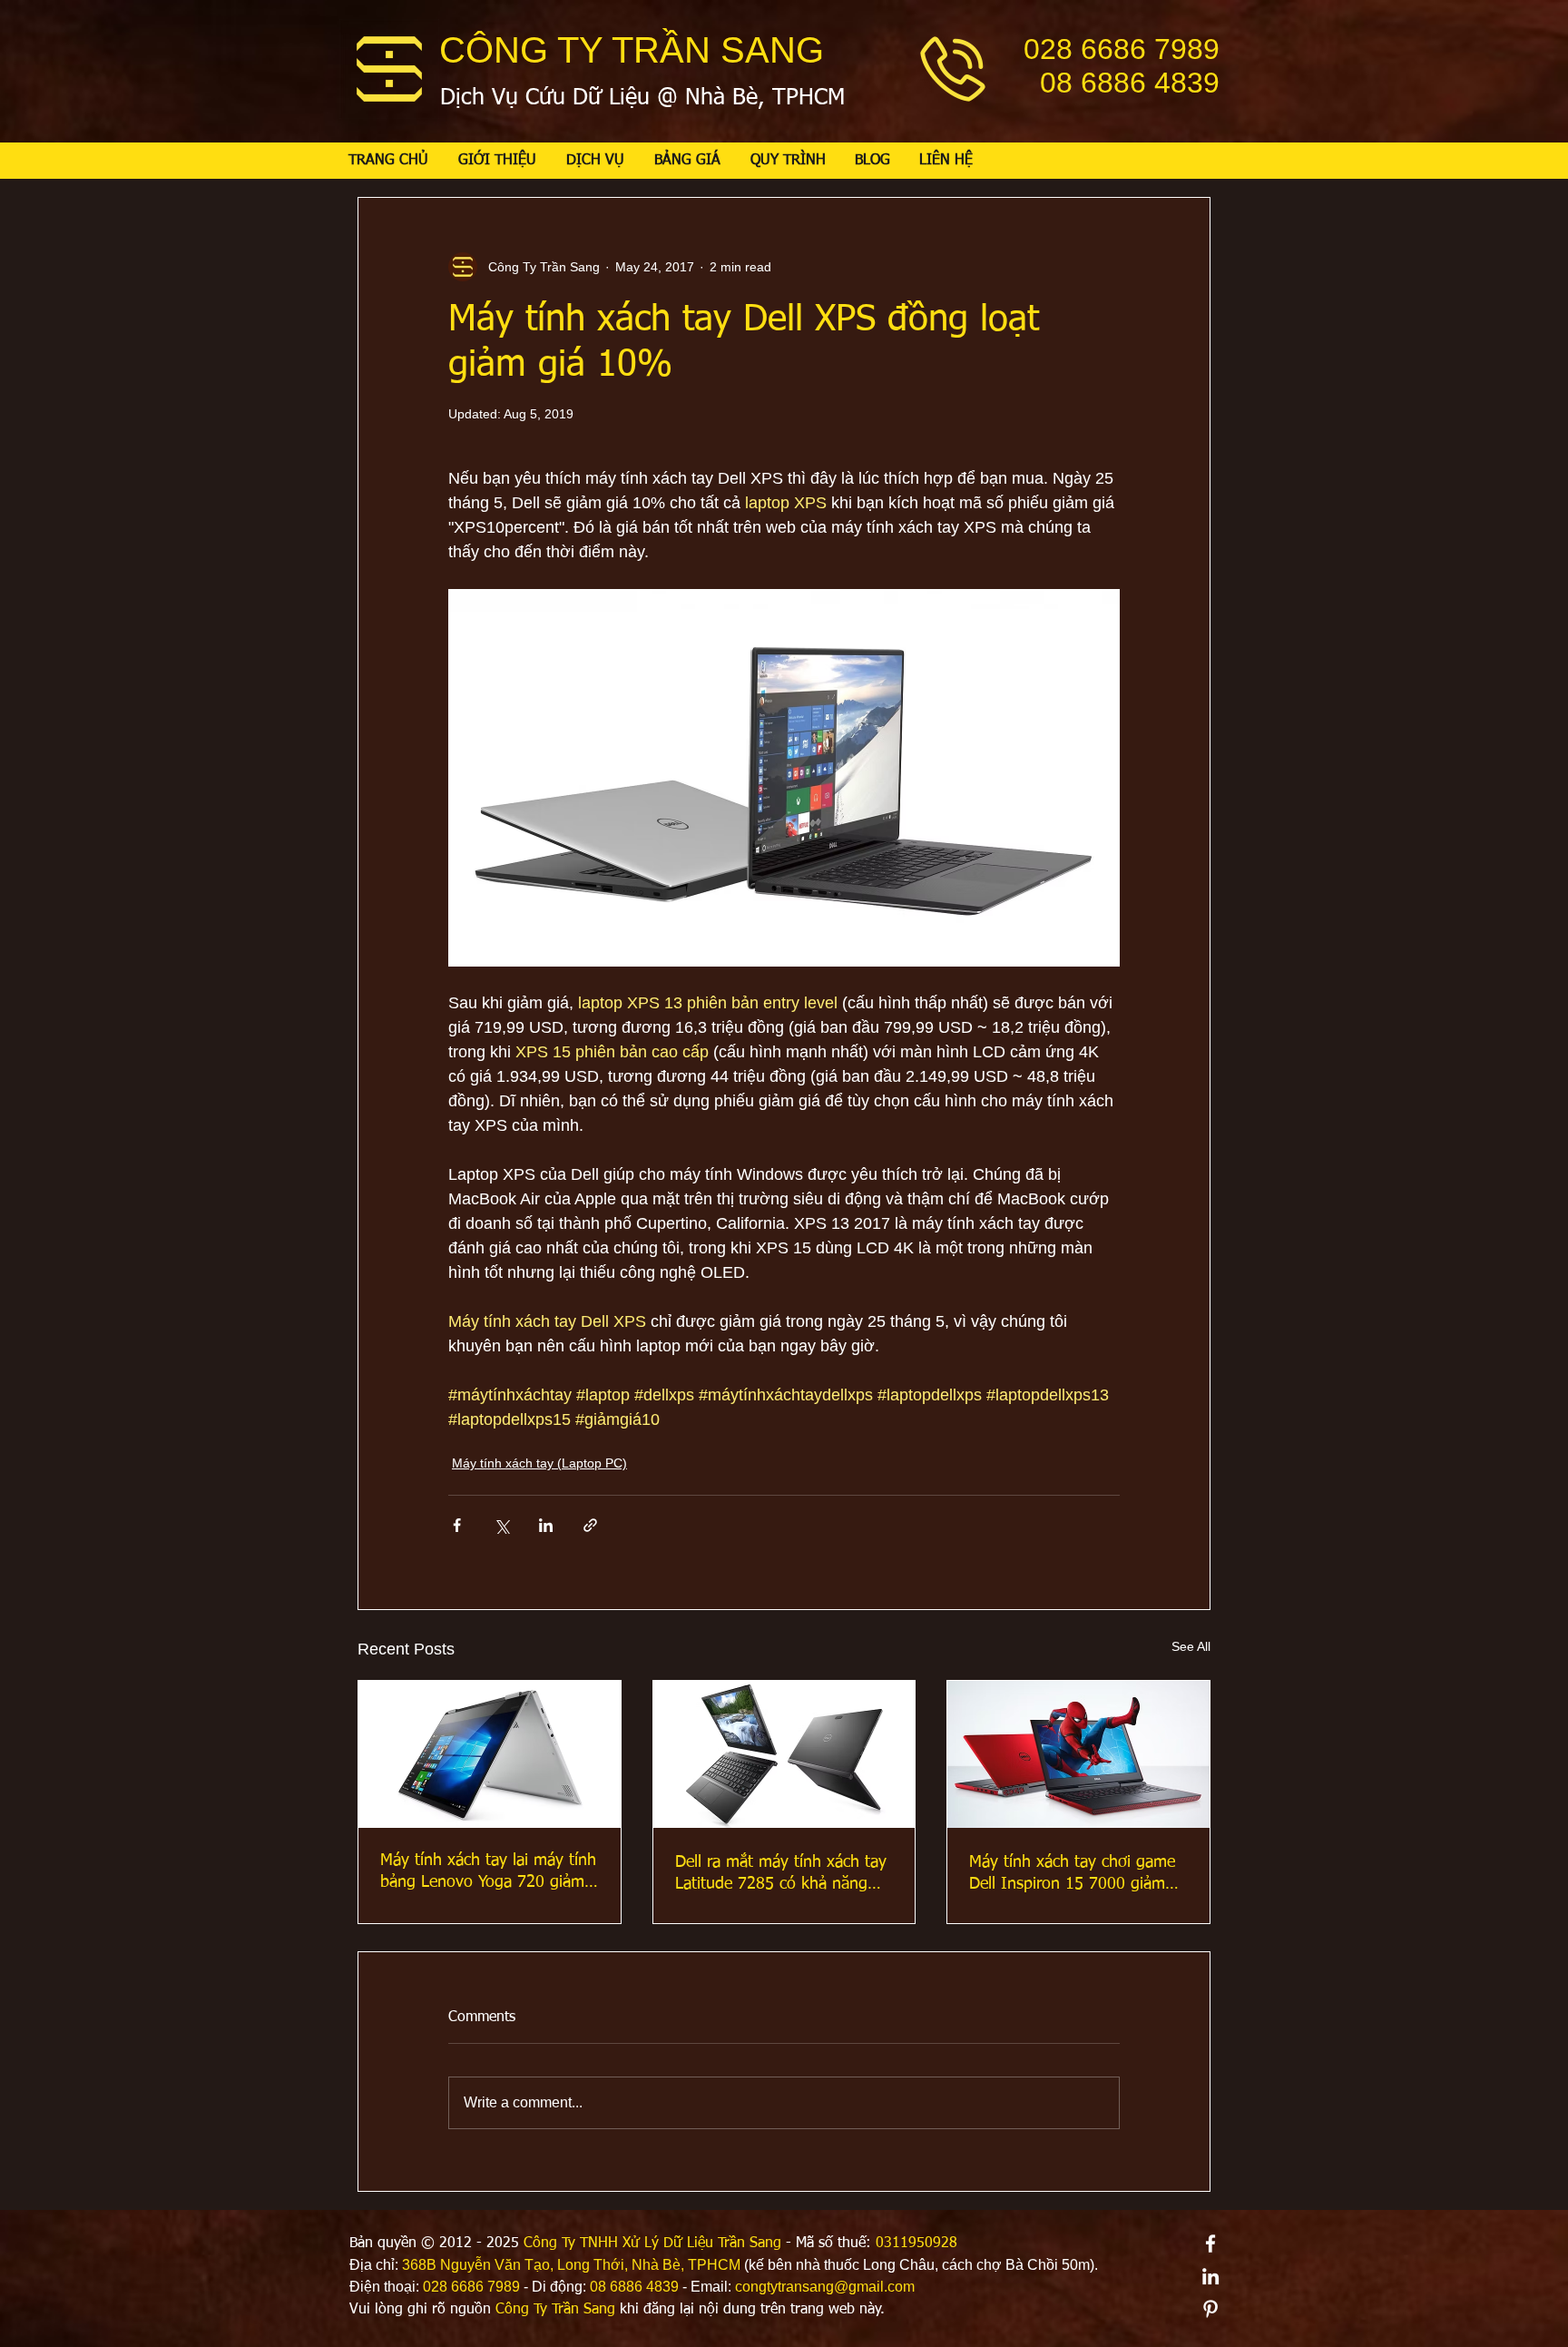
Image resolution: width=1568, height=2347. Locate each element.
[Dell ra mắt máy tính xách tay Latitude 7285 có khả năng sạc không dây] (784, 1754)
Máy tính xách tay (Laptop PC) (539, 1463)
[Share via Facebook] (457, 1525)
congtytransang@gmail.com (825, 2287)
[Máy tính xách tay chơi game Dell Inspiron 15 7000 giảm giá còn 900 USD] (1078, 1754)
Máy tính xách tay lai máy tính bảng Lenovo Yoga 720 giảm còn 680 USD (488, 1872)
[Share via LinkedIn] (546, 1525)
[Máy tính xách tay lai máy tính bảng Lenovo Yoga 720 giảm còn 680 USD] (490, 1754)
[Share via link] (590, 1525)
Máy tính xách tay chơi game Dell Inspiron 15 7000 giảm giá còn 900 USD (1072, 1874)
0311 (892, 2244)
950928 (933, 2244)
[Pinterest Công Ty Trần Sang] (1210, 2309)
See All (1191, 1646)
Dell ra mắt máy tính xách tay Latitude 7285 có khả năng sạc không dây (781, 1874)
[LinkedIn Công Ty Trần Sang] (1210, 2276)
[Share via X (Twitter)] (501, 1525)
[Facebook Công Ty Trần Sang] (1210, 2244)
